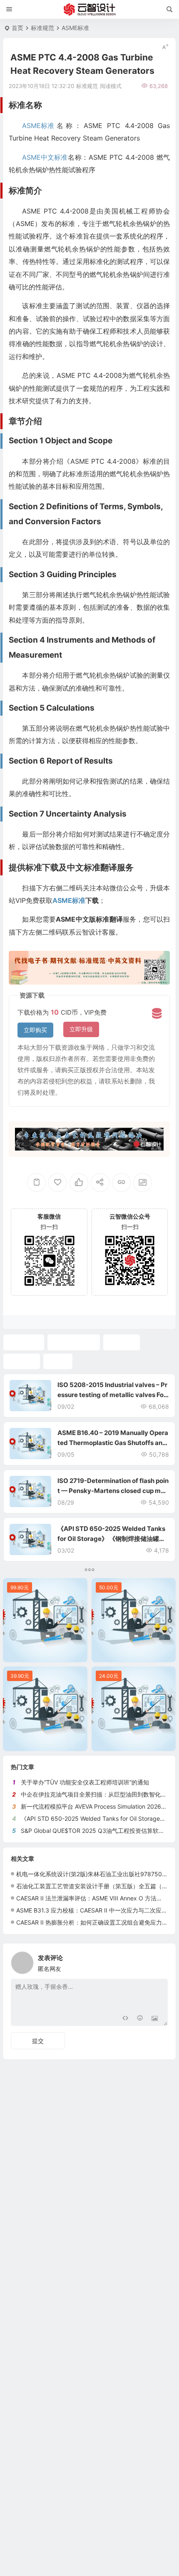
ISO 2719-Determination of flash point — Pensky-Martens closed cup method (113, 1491)
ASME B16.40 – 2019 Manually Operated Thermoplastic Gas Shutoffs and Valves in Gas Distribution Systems (113, 1443)
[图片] (155, 2019)
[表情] (140, 2019)
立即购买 (35, 1030)
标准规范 (42, 28)
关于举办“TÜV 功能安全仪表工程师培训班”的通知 (85, 1782)
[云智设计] (89, 10)
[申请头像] (159, 1960)
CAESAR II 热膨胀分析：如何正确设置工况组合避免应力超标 (95, 1922)
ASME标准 (75, 28)
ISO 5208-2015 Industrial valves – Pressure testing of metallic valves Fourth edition (112, 1395)
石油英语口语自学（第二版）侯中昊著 (136, 1743)
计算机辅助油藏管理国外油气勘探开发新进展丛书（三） (136, 1654)
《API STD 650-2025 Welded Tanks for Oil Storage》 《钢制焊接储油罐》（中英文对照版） (111, 1539)
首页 (17, 28)
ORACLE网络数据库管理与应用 (47, 1743)
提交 (38, 2041)
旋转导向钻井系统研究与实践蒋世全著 (47, 1654)
